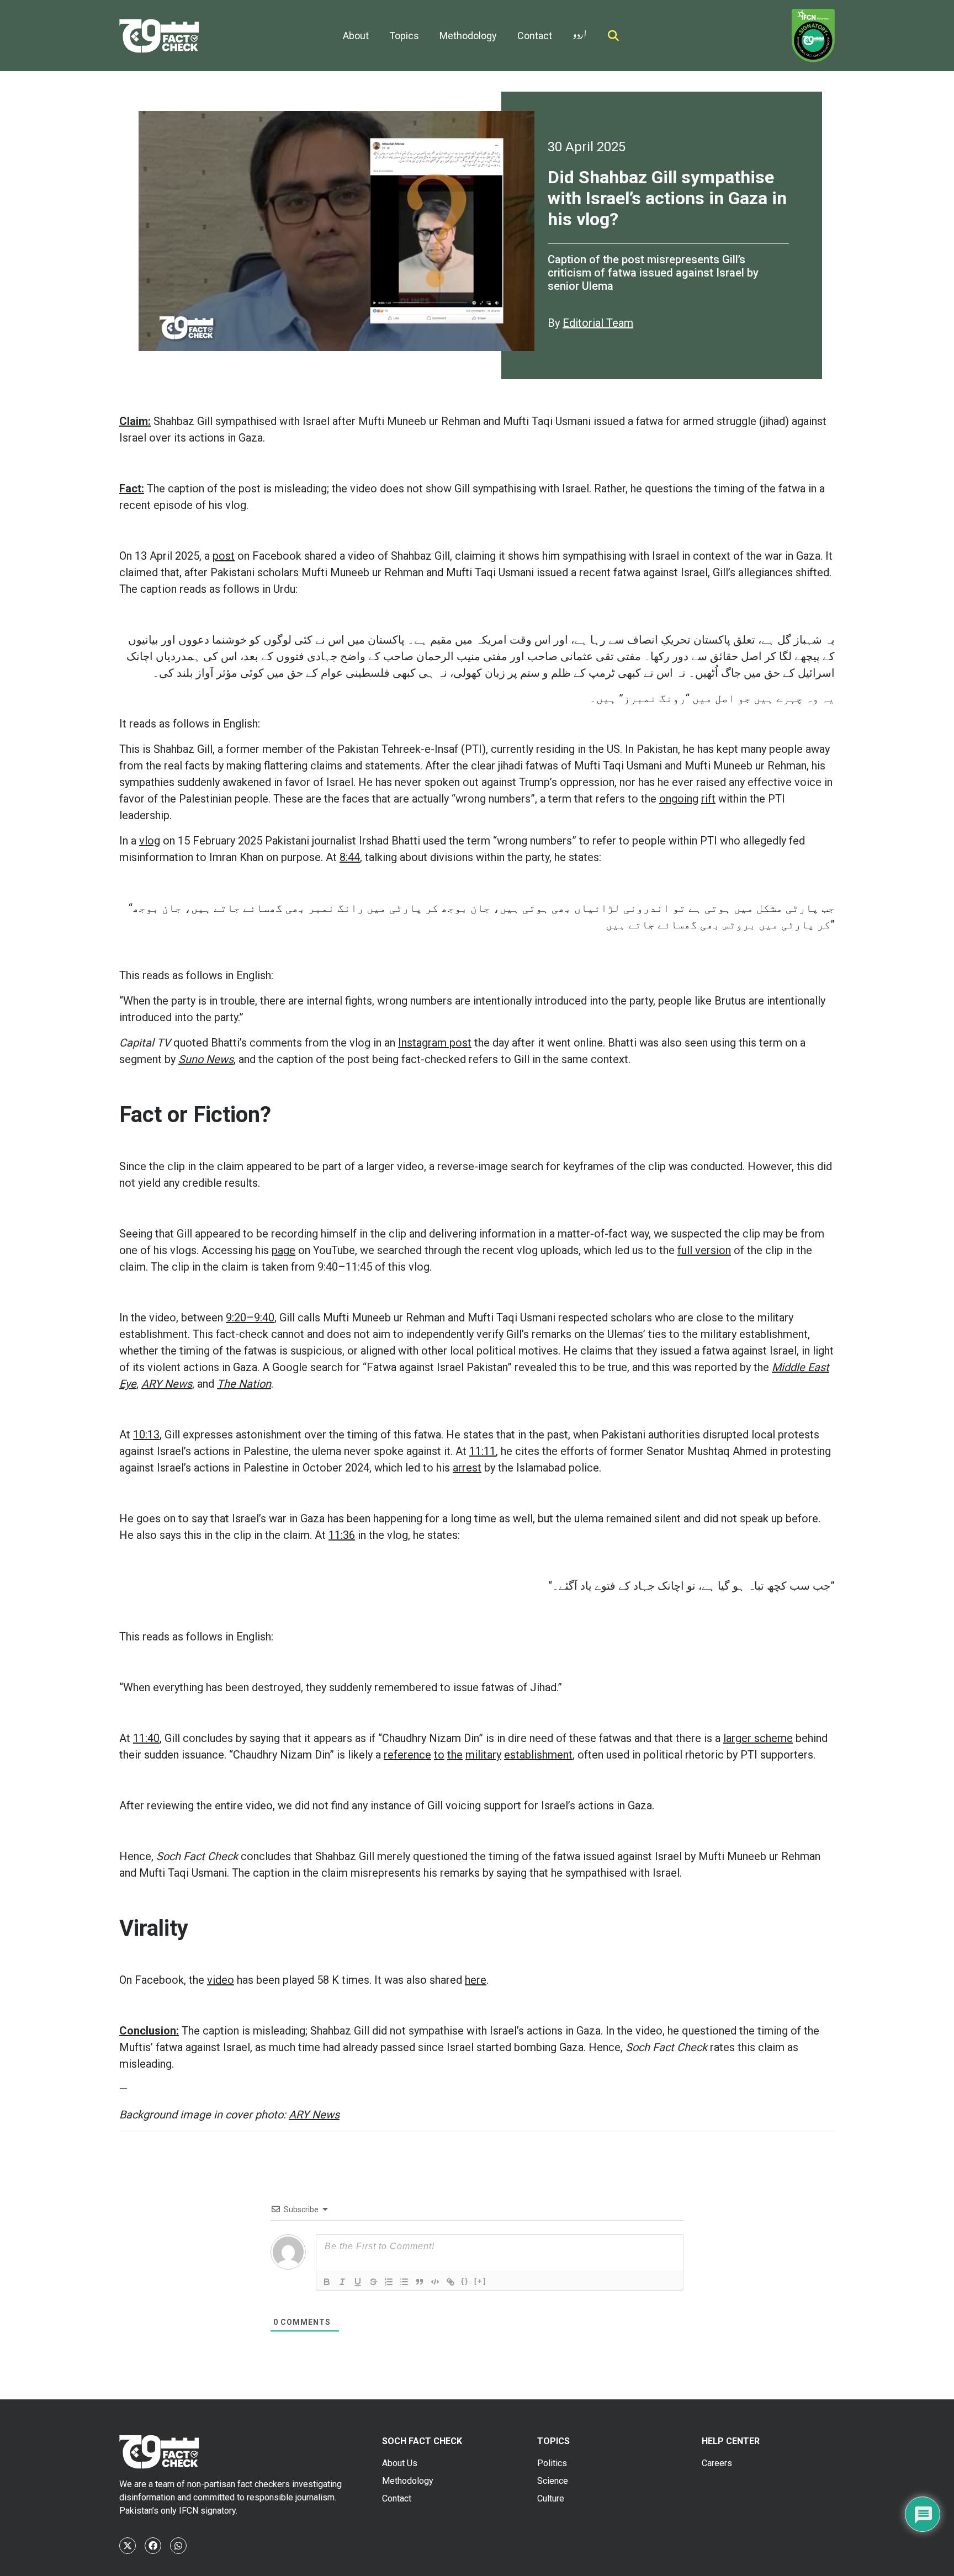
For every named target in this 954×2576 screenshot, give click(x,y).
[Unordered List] (404, 2282)
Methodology (468, 36)
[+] (480, 2281)
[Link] (451, 2282)
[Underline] (358, 2282)
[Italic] (342, 2282)
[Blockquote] (420, 2282)
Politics (552, 2463)
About (356, 36)
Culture (551, 2498)
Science (553, 2481)
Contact (535, 36)
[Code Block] (435, 2282)
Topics (404, 36)
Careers (717, 2463)
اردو (580, 32)
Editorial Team (598, 323)
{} (465, 2281)
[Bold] (327, 2282)
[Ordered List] (389, 2282)
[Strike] (373, 2282)
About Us (400, 2463)
